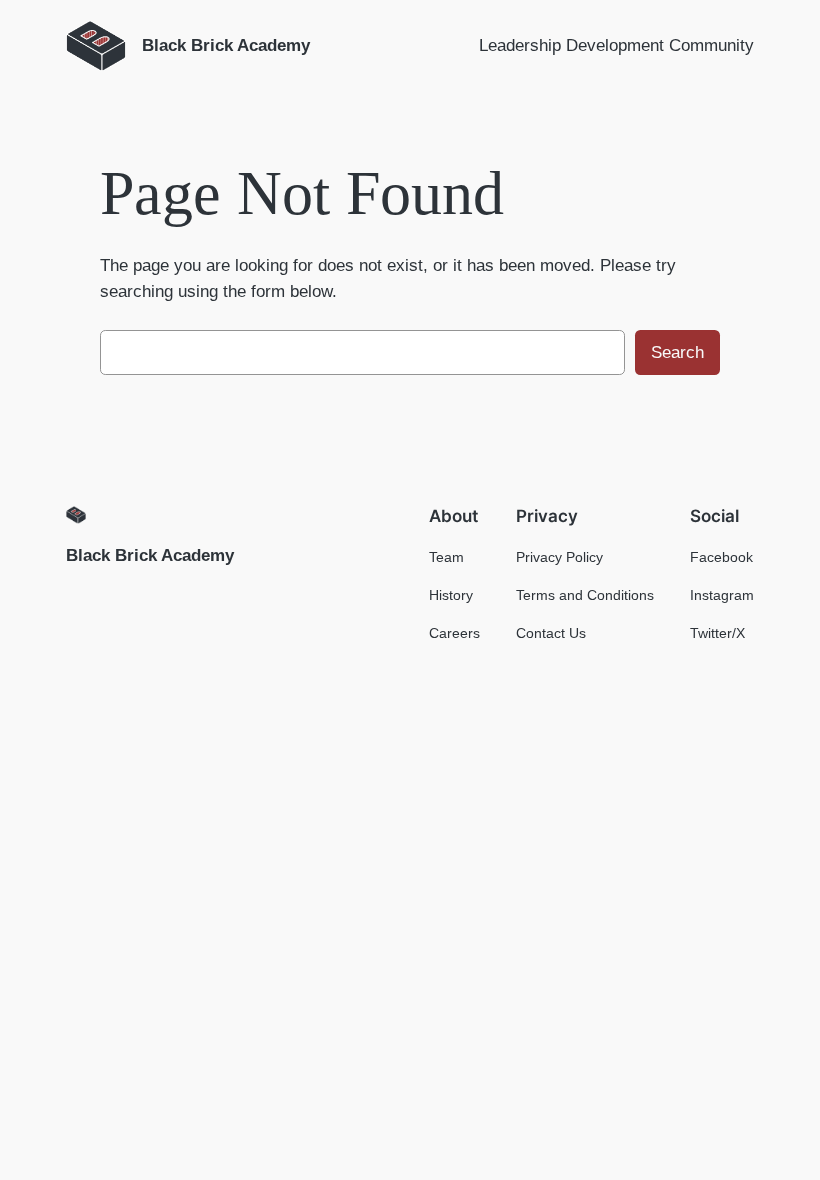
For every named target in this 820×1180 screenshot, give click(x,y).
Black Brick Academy (150, 555)
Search (677, 352)
